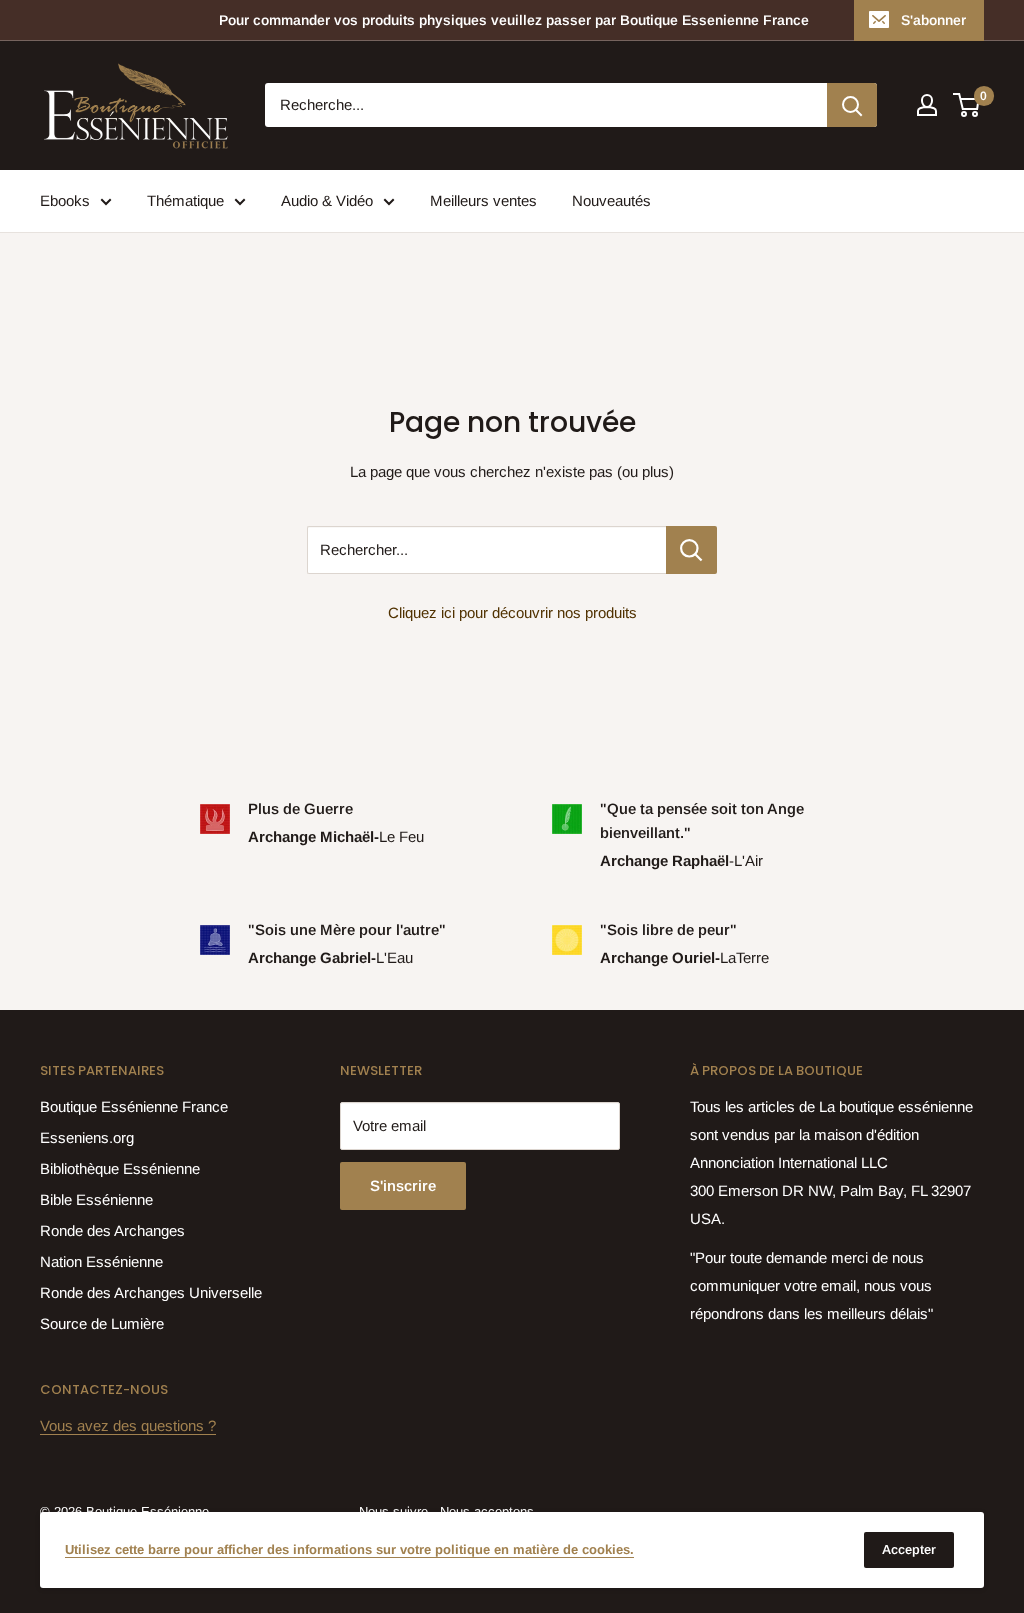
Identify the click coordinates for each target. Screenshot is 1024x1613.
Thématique (185, 200)
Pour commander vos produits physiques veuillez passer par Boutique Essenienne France (514, 20)
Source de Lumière (102, 1323)
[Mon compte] (927, 105)
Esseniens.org (87, 1137)
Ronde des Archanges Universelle (151, 1292)
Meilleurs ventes (483, 200)
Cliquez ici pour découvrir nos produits (512, 612)
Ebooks (65, 200)
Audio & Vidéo (327, 200)
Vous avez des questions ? (128, 1425)
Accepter (909, 1549)
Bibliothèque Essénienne (120, 1168)
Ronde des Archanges (112, 1230)
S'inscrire (403, 1185)
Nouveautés (611, 200)
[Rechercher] (852, 105)
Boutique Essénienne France (134, 1106)
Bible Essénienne (96, 1199)
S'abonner (933, 20)
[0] (967, 105)
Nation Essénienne (101, 1261)
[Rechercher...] (691, 550)
